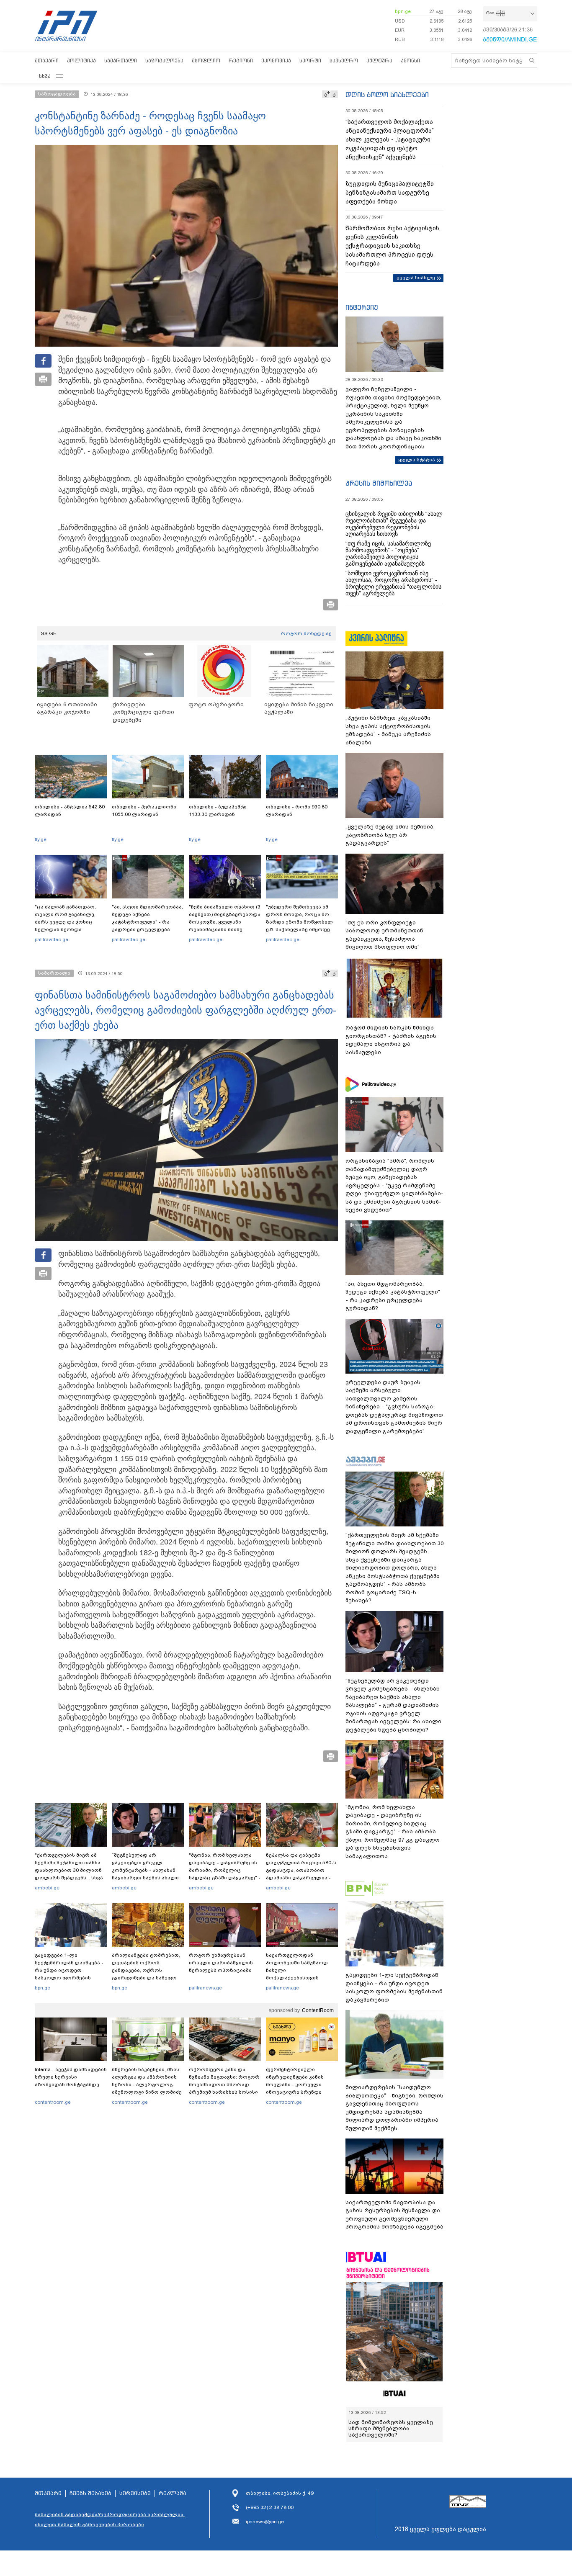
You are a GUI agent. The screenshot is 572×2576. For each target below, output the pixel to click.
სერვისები (135, 2494)
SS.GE (49, 633)
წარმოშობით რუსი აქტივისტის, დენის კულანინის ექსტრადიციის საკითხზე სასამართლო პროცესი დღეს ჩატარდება (393, 246)
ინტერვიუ (362, 307)
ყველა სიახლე (416, 278)
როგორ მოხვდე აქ (306, 633)
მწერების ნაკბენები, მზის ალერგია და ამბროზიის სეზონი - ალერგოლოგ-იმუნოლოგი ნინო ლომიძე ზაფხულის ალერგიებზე (147, 2084)
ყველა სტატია (417, 460)
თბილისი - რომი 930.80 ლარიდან (297, 811)
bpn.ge (403, 11)
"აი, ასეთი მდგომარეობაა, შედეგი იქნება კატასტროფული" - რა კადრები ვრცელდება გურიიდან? (147, 922)
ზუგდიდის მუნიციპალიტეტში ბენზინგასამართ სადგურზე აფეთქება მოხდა (390, 193)
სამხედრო (344, 60)
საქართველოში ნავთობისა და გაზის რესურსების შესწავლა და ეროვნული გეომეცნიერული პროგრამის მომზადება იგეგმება (394, 2215)
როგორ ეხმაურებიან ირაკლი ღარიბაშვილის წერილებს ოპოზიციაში (221, 1963)
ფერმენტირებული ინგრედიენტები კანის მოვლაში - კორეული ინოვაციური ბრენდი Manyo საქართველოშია (297, 2084)
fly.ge (41, 839)
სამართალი (121, 60)
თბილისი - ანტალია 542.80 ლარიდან (70, 811)
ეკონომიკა (276, 60)
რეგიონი (241, 60)
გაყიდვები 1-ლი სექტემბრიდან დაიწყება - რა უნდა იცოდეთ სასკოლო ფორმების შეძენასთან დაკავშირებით (69, 1974)
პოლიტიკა (81, 60)
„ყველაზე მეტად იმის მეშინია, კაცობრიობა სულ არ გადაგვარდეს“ (390, 835)
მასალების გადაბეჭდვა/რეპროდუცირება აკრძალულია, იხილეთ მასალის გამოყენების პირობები (110, 2519)
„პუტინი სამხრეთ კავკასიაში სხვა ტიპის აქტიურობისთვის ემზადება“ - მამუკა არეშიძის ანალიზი (388, 730)
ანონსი (410, 60)
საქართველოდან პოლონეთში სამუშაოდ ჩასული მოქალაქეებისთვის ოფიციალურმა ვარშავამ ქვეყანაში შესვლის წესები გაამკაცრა (301, 1978)
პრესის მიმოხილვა (379, 483)
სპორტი (310, 60)
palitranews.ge (205, 1988)
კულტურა (379, 60)
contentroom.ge (53, 2102)
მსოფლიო (206, 60)
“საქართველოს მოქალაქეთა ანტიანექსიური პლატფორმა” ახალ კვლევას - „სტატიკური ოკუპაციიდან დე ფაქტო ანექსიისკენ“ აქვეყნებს (390, 139)
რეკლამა (173, 2494)
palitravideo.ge (52, 939)
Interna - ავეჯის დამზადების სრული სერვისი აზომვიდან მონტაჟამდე (71, 2077)
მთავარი (47, 60)
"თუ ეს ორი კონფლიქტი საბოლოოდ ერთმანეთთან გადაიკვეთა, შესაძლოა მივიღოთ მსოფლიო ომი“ (384, 935)
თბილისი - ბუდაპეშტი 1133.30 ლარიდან (218, 811)
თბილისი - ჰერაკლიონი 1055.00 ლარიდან (144, 811)
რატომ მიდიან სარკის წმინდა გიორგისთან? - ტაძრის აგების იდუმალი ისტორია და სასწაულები (391, 1040)
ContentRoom (318, 2010)
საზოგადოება (164, 60)
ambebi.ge (47, 1888)
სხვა (45, 76)
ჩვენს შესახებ (90, 2494)
